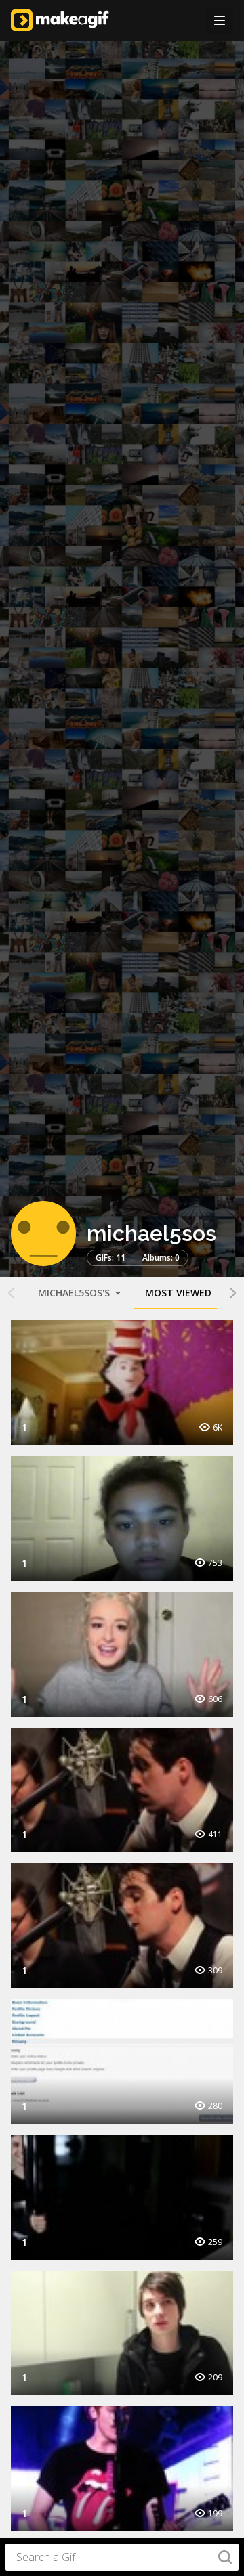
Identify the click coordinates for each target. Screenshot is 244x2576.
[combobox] (122, 2557)
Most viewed (178, 1293)
